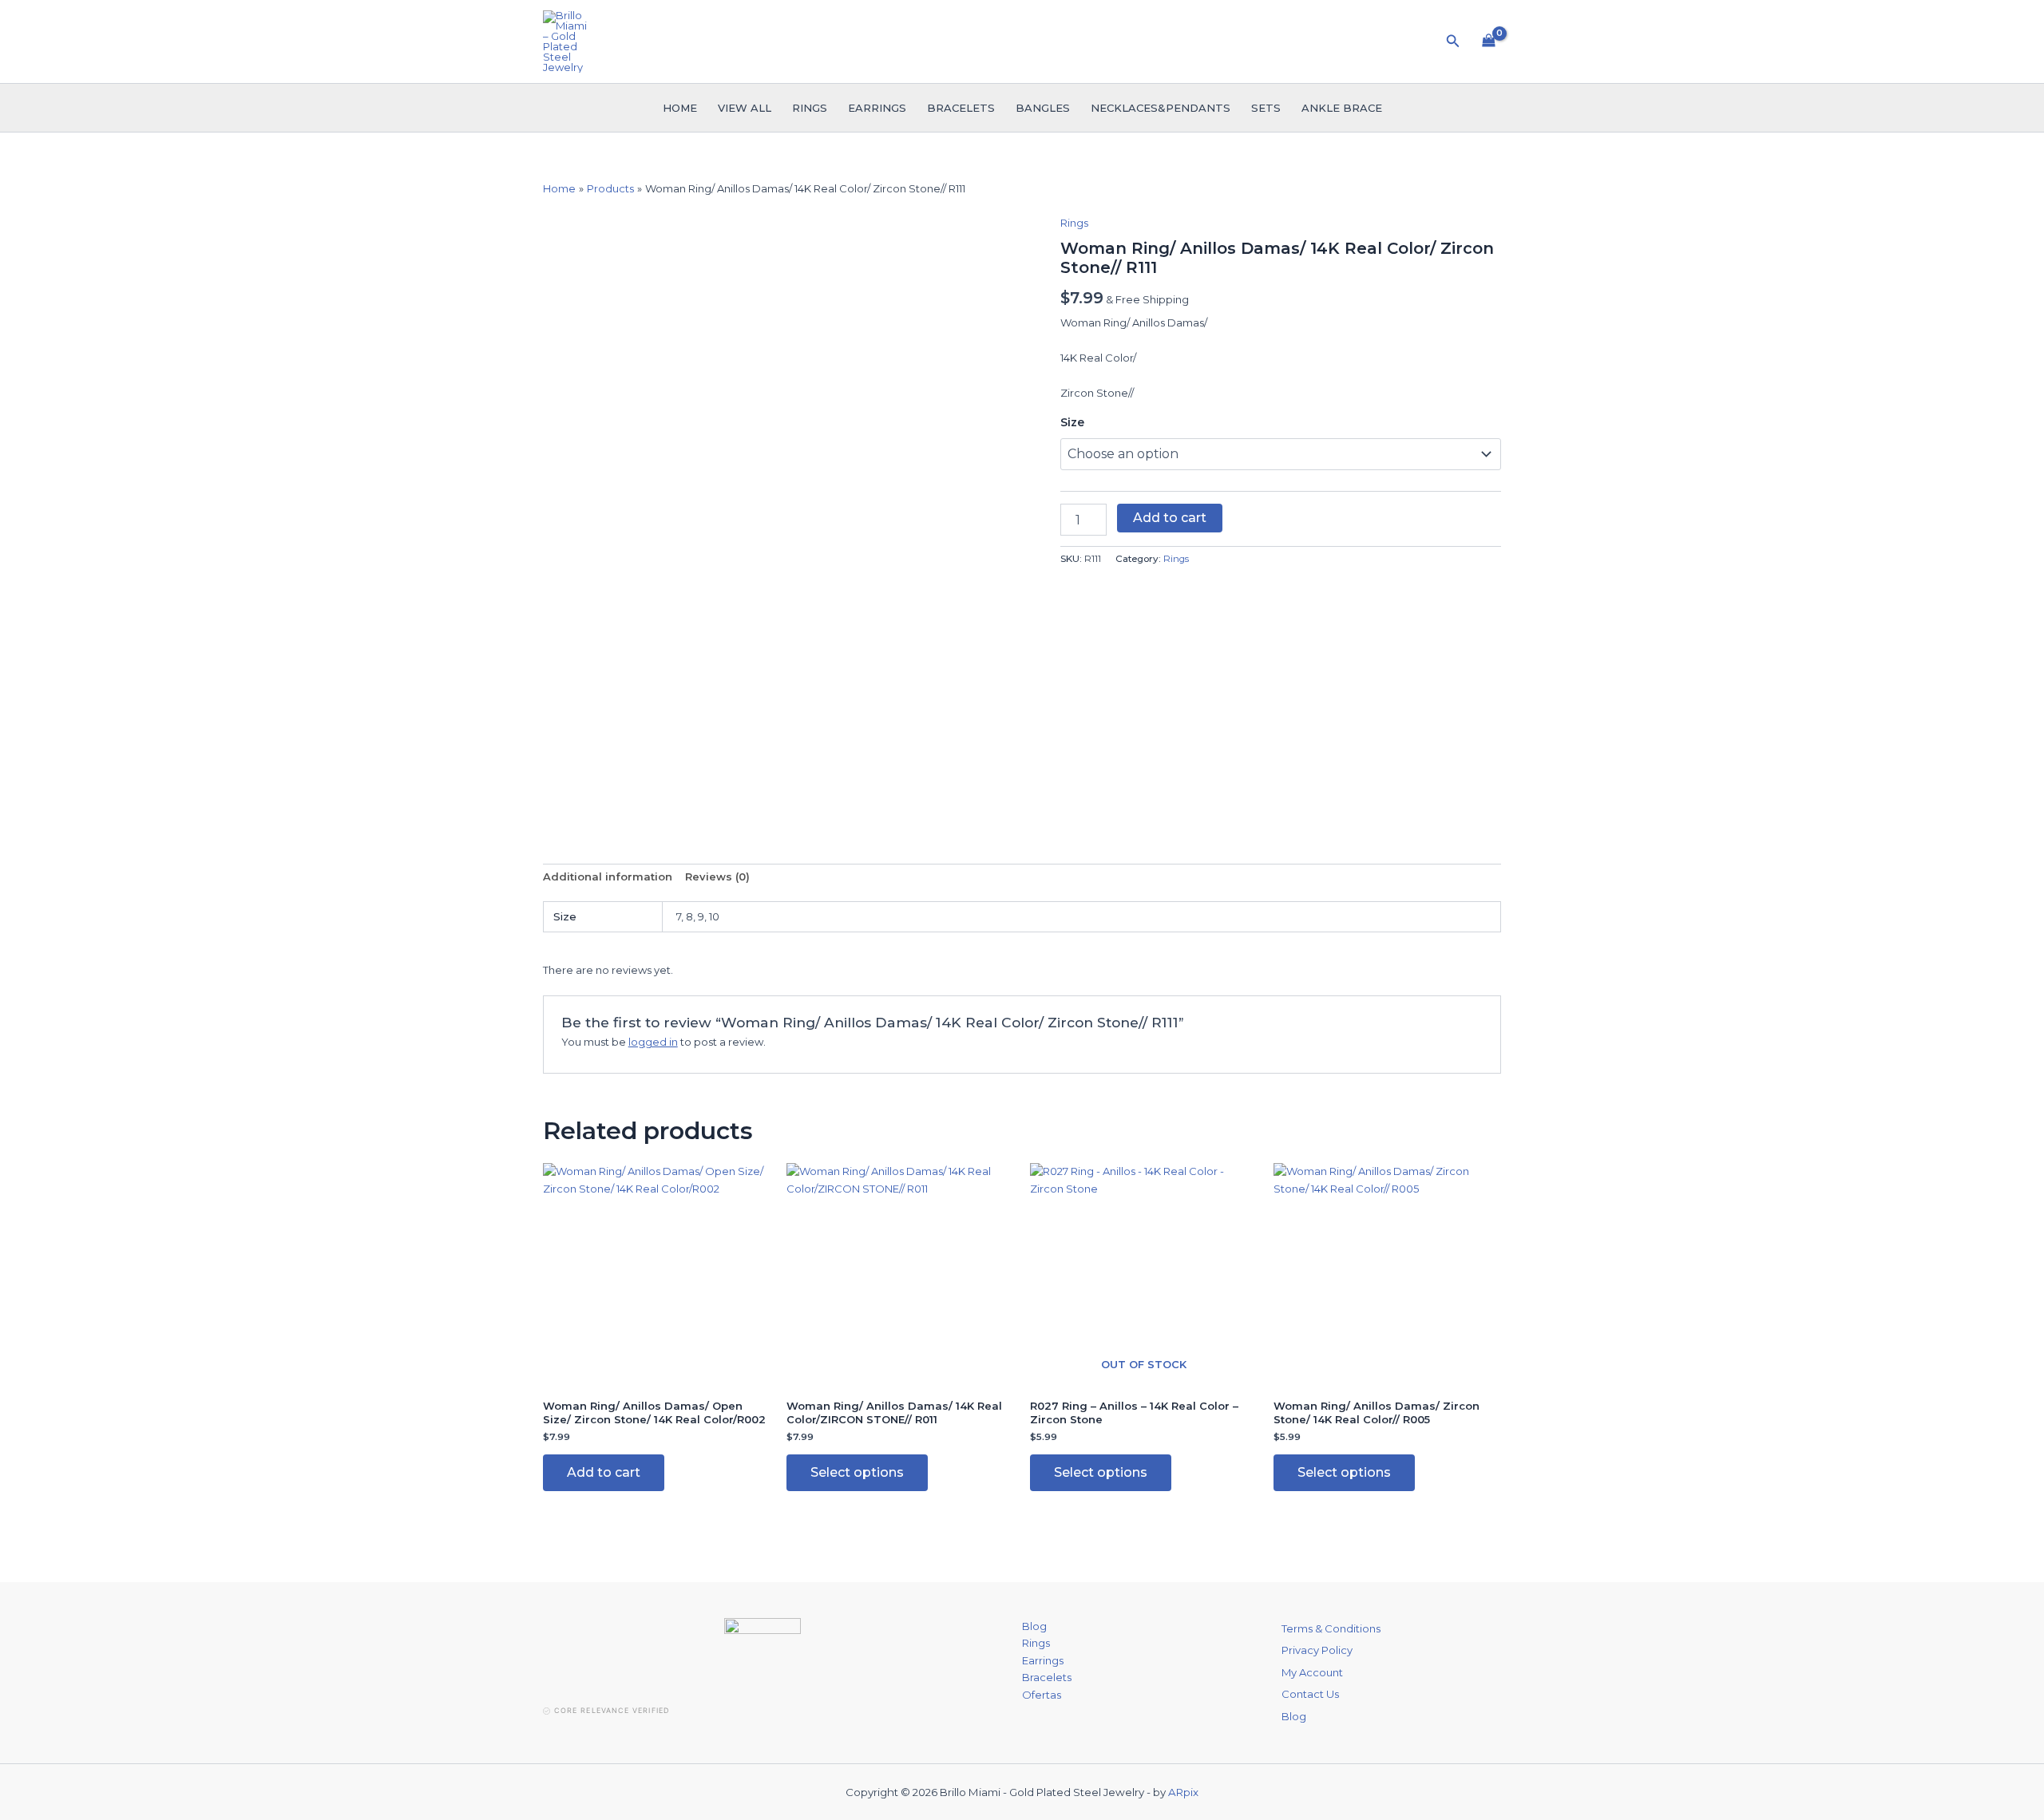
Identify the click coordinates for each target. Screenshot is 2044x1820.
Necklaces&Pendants (1161, 108)
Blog (1034, 1626)
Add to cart (1170, 518)
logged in (653, 1042)
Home (680, 108)
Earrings (877, 108)
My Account (1312, 1672)
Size (1072, 422)
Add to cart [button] (604, 1472)
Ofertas (1042, 1695)
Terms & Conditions (1331, 1628)
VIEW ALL (745, 108)
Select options (857, 1472)
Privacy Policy (1317, 1650)
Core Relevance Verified (612, 1710)
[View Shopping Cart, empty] (1489, 42)
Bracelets (961, 108)
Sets (1266, 108)
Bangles (1043, 108)
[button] (1453, 42)
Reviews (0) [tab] (717, 876)
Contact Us (1310, 1694)
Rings (810, 108)
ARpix (1183, 1792)
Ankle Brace (1342, 108)
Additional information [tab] (608, 876)
